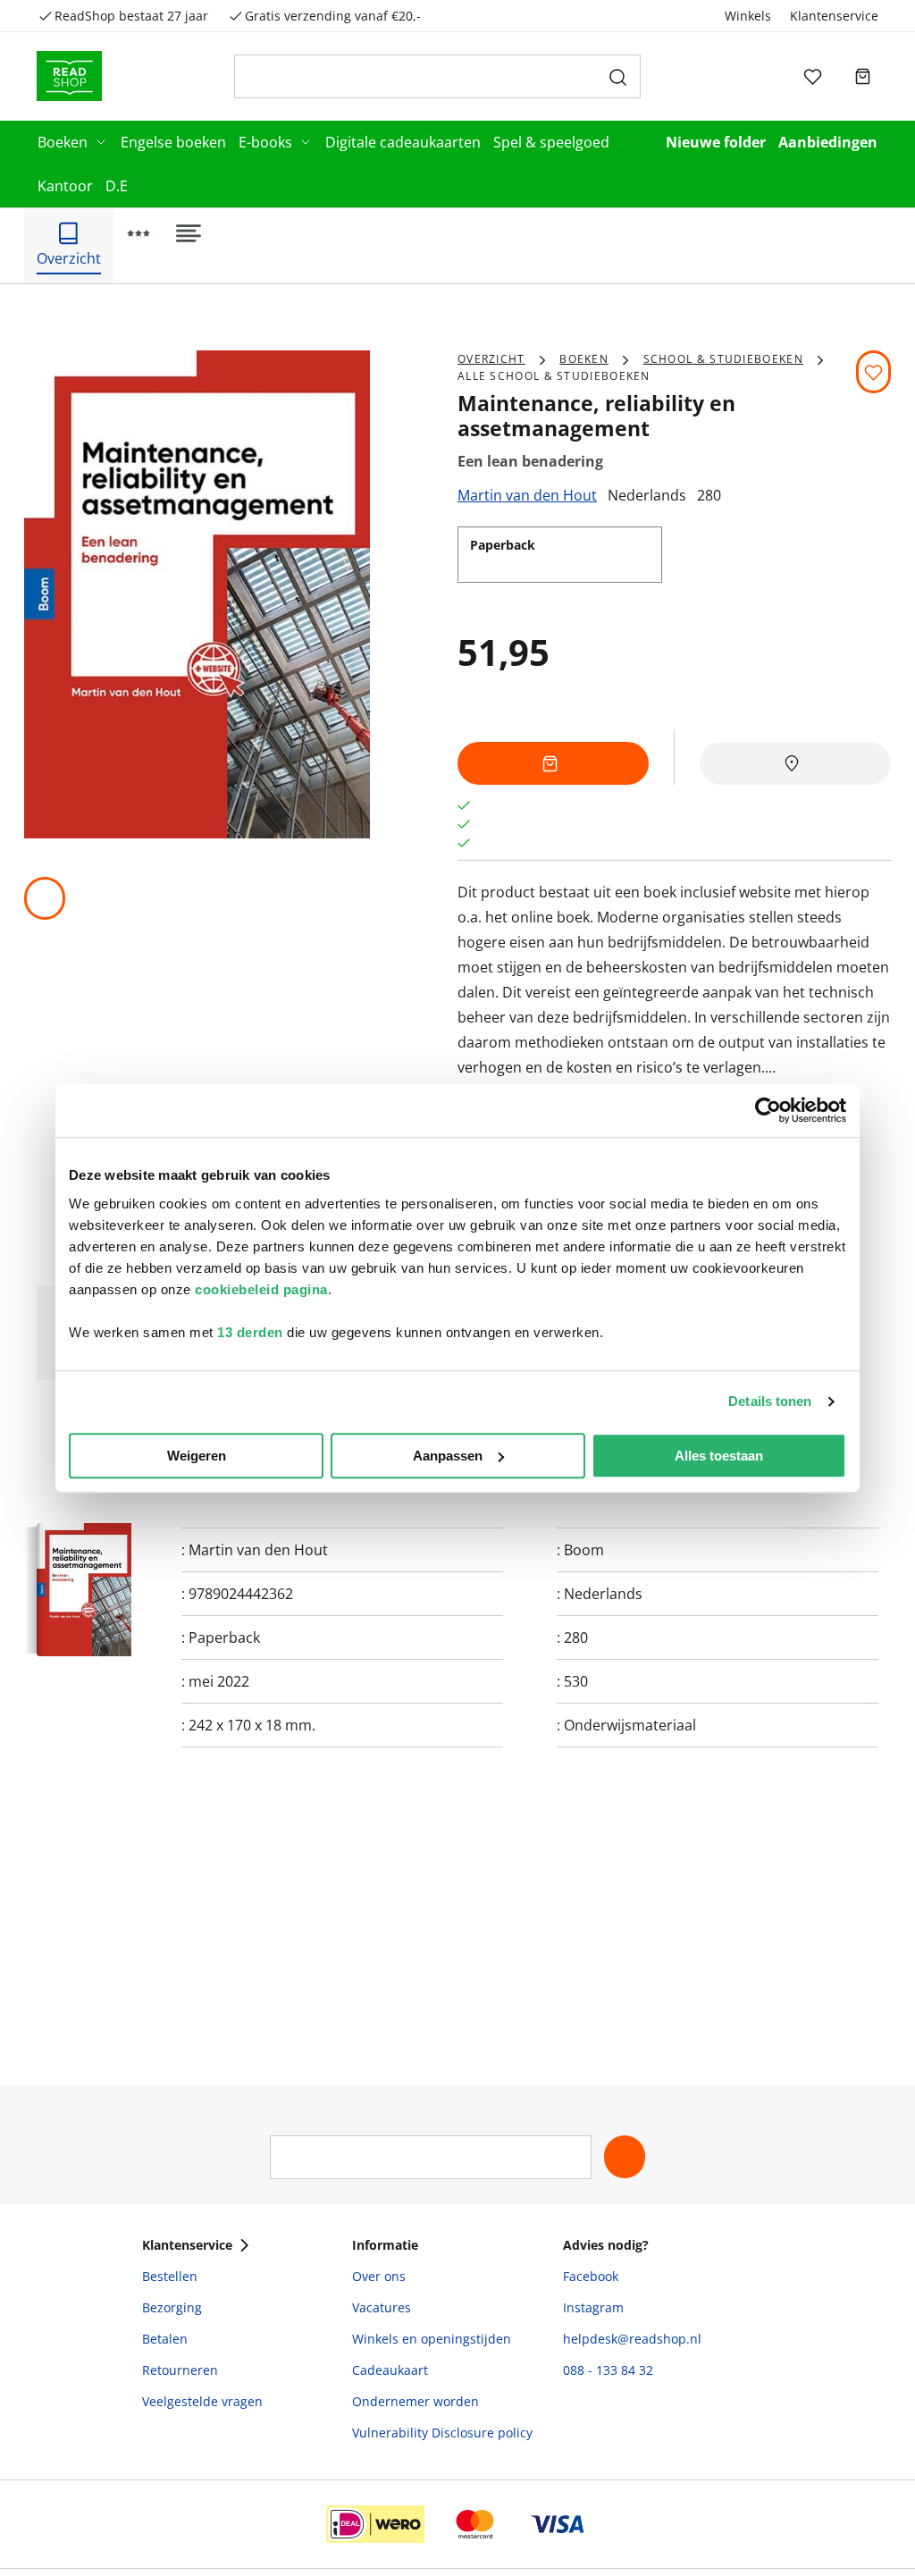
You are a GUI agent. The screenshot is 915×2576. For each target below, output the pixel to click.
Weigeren (197, 1456)
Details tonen (770, 1401)
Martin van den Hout (527, 495)
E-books (265, 142)
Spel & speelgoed (551, 142)
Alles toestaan (719, 1456)
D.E (117, 186)
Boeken (63, 142)
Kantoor (65, 186)
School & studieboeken (723, 359)
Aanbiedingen (828, 142)
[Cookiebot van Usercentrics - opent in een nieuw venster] (768, 1110)
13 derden (250, 1332)
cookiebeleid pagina (261, 1289)
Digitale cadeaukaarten (403, 142)
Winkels (748, 16)
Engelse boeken (173, 142)
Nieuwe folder (716, 142)
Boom (584, 1550)
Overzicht (491, 359)
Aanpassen (448, 1456)
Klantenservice (834, 16)
